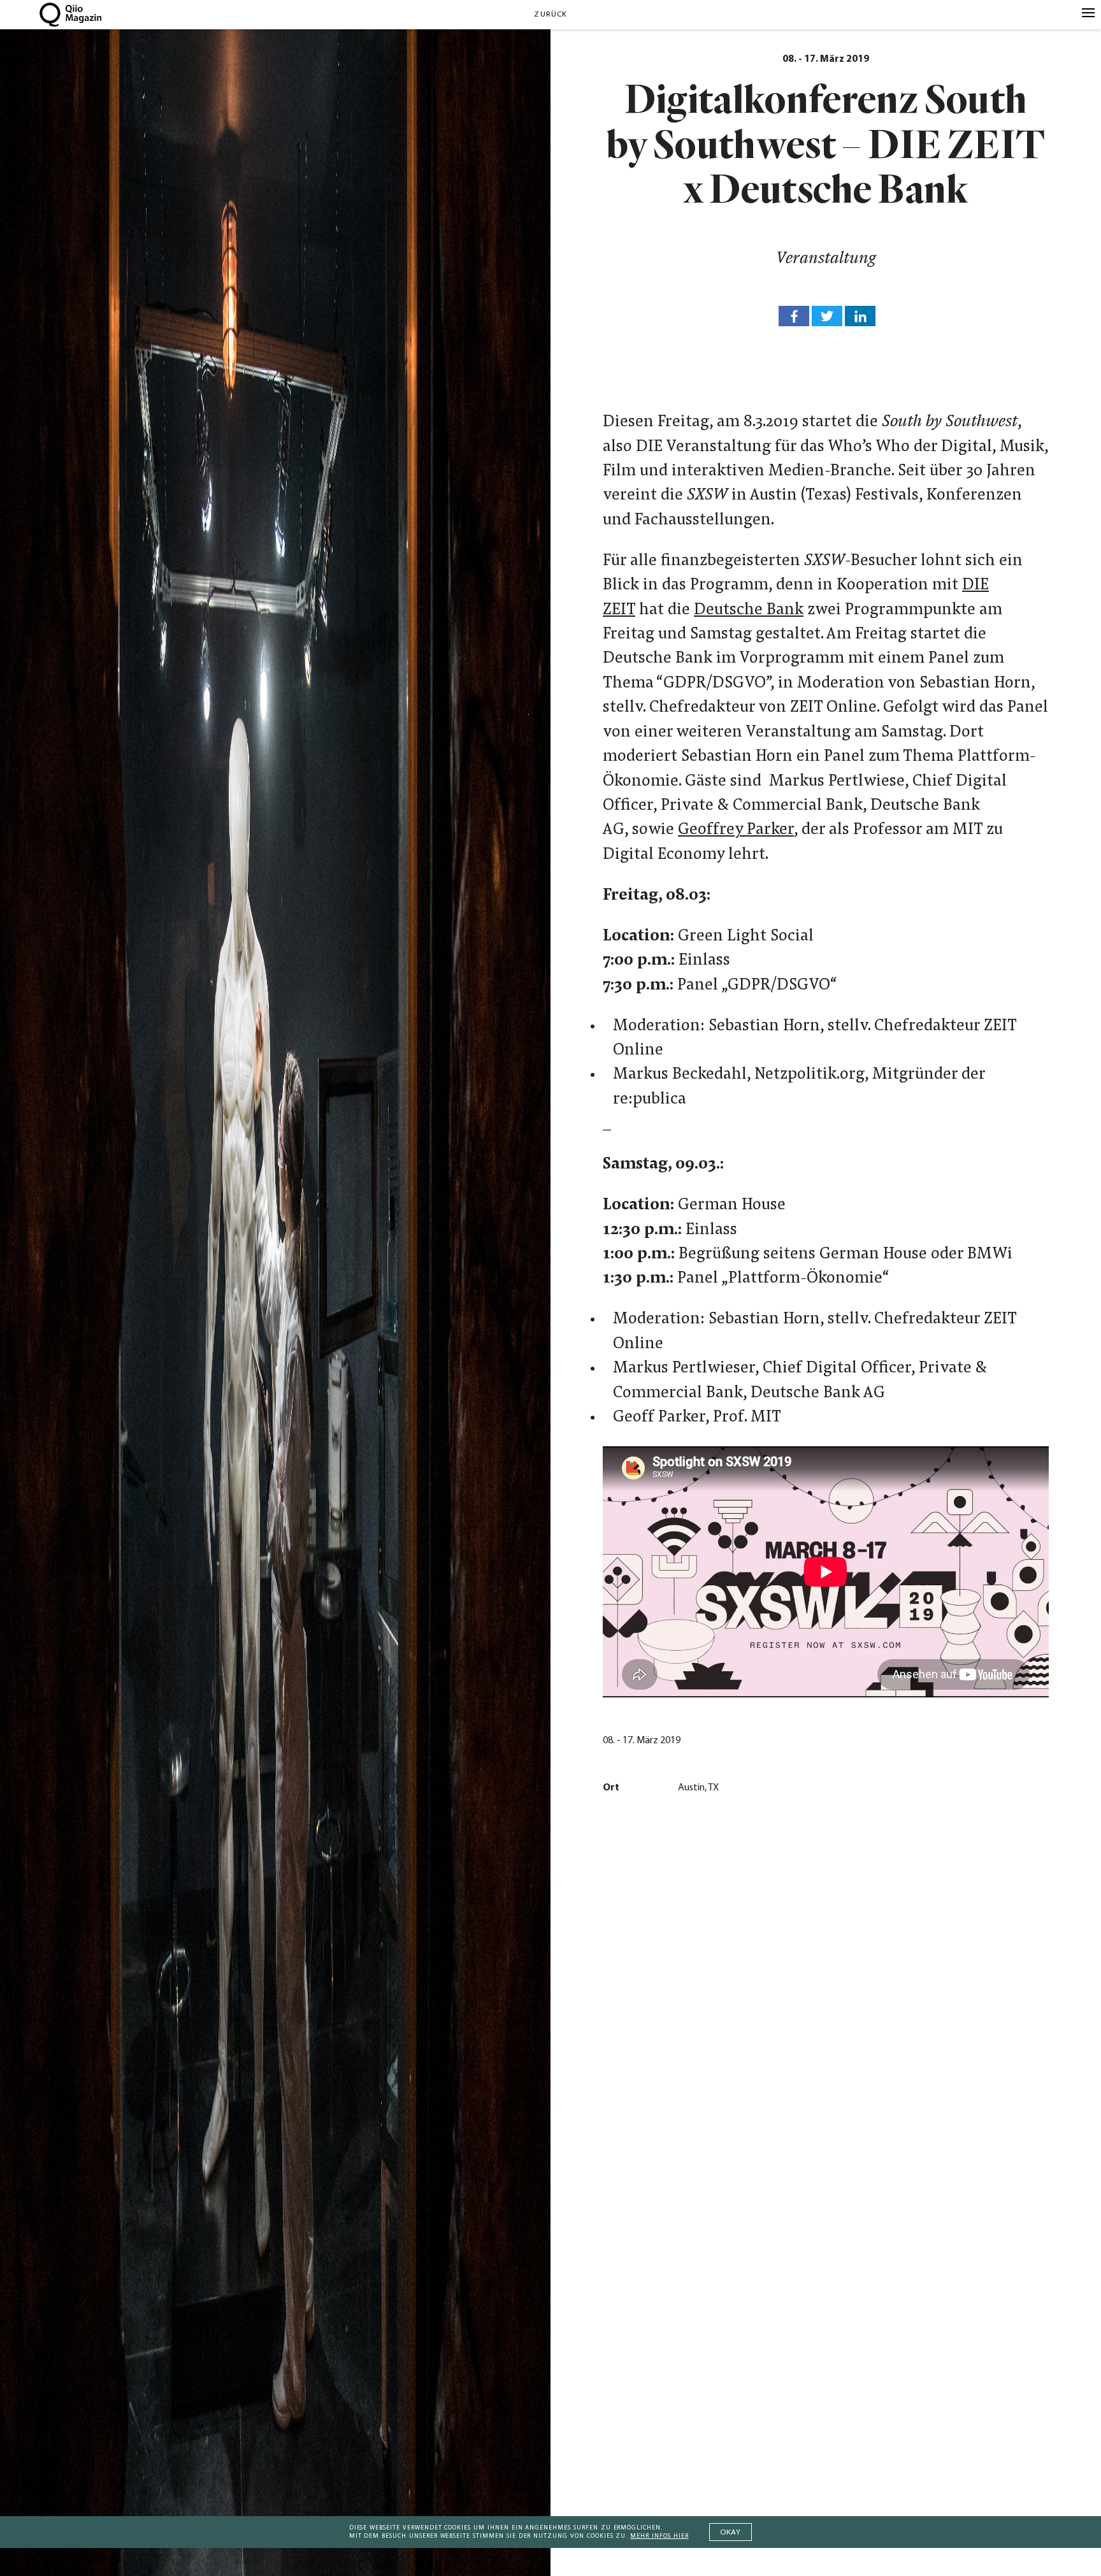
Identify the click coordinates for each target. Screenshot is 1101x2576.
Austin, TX (698, 1788)
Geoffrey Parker (736, 830)
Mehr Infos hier (659, 2536)
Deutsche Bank (749, 610)
